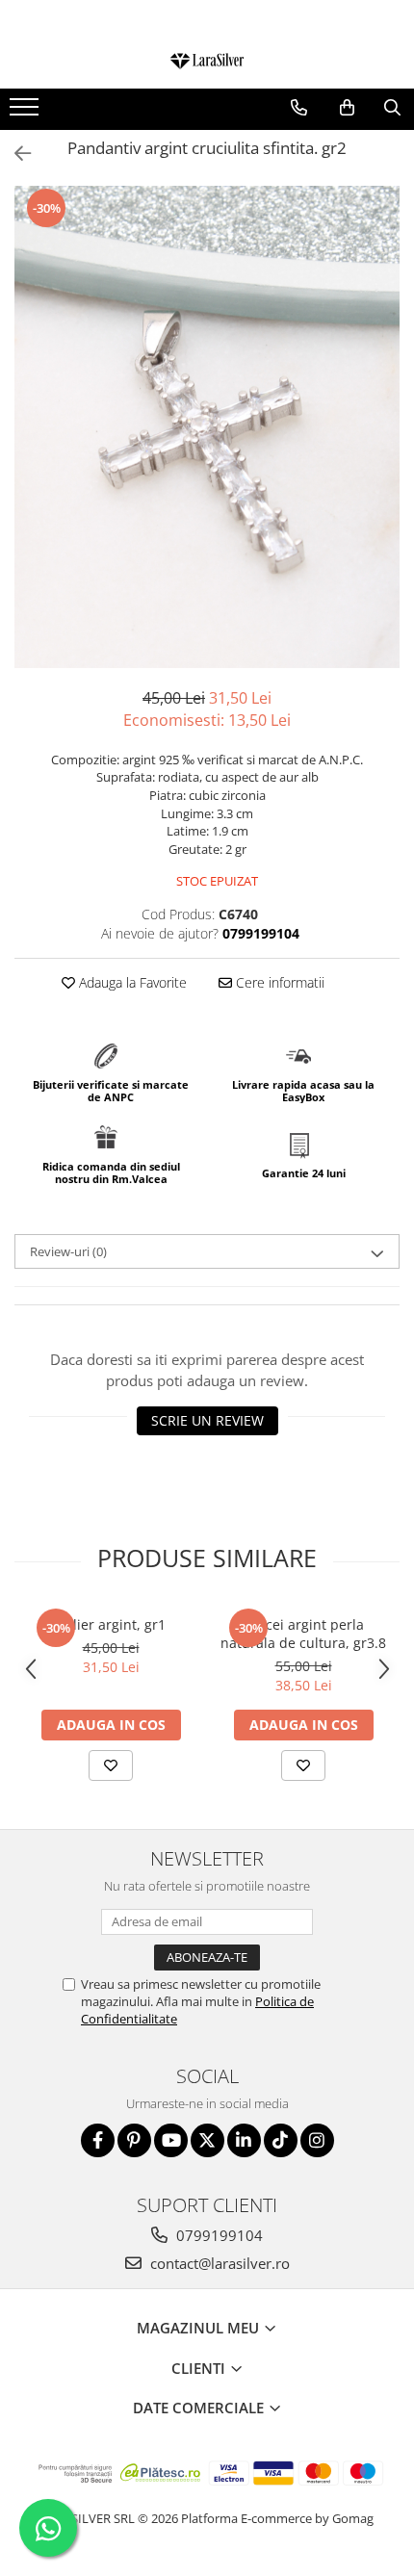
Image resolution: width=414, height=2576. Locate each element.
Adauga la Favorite (131, 982)
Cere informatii (278, 982)
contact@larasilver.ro (218, 2263)
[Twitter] (207, 2140)
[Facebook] (98, 2140)
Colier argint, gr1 (111, 1624)
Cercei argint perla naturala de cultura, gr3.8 (303, 1634)
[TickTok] (281, 2140)
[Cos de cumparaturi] (347, 108)
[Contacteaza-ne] (299, 108)
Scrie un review (207, 1420)
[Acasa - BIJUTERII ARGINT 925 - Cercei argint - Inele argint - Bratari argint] (207, 63)
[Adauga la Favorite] (111, 1765)
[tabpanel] (207, 427)
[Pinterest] (134, 2140)
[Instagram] (317, 2140)
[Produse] (26, 113)
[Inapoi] (14, 154)
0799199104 (218, 2235)
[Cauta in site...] (392, 108)
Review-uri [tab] (68, 1251)
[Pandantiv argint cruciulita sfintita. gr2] (207, 427)
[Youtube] (171, 2140)
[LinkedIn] (244, 2140)
